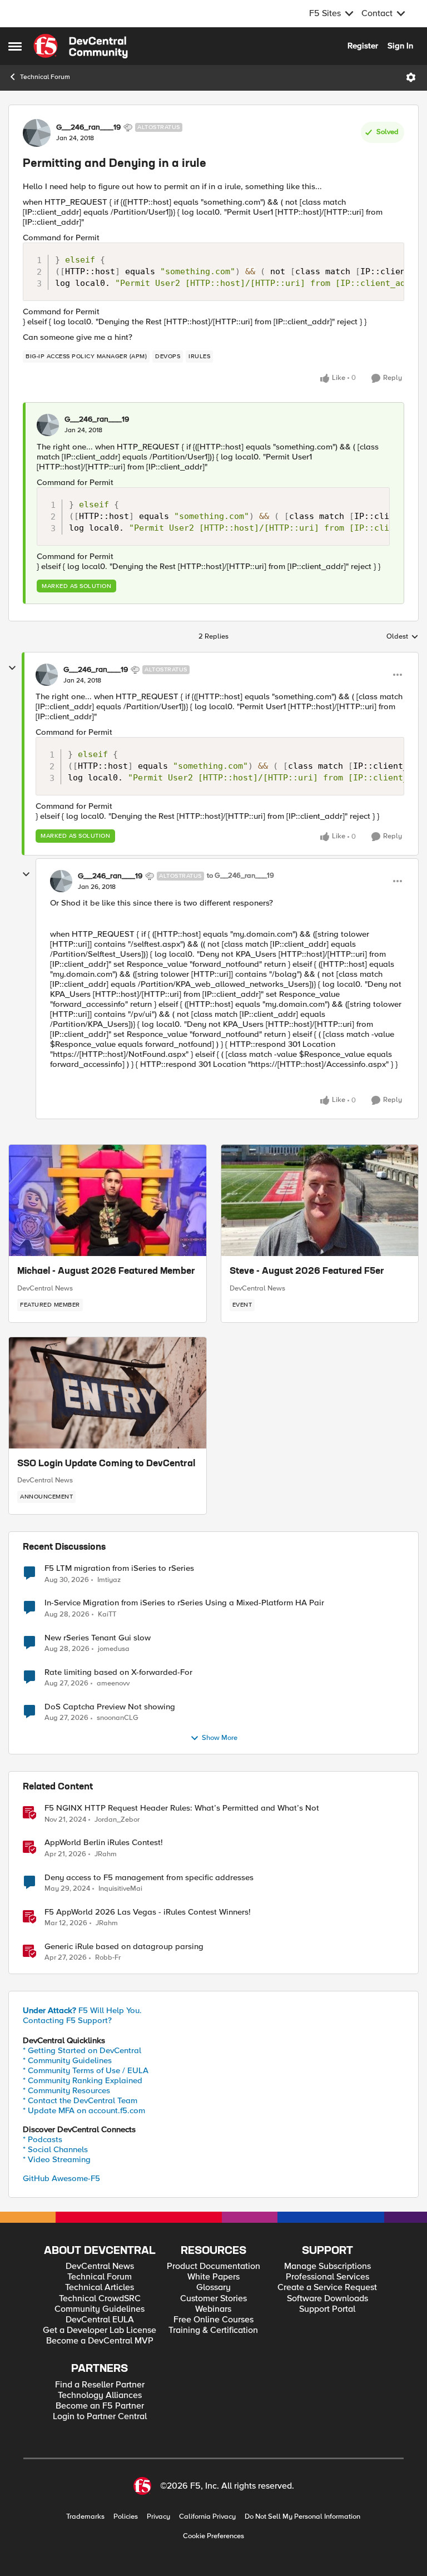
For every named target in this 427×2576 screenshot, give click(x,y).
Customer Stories (213, 2299)
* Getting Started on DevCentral (82, 2050)
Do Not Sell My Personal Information (302, 2517)
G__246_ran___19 (88, 127)
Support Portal (327, 2309)
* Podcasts (43, 2139)
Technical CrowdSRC (100, 2299)
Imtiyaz (109, 1580)
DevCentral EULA (100, 2320)
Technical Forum (45, 77)
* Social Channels (55, 2149)
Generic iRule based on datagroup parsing (124, 1947)
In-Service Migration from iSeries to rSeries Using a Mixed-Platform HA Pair (184, 1603)
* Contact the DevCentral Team (80, 2100)
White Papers (213, 2277)
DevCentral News (45, 1288)
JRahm (106, 1854)
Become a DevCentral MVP (100, 2341)
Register (363, 46)
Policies (126, 2517)
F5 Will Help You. (82, 2010)
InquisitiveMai (120, 1889)
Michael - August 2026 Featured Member (106, 1272)
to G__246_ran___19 (240, 876)
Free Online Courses (213, 2320)
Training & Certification (213, 2330)
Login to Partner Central (100, 2417)
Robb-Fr (108, 1958)
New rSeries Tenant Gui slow (98, 1638)
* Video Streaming (57, 2159)
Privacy (158, 2517)
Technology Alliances (100, 2395)
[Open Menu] (411, 77)
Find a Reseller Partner (100, 2385)
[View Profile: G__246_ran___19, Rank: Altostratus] (37, 133)
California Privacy (207, 2517)
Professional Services (327, 2277)
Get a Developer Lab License (100, 2330)
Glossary (213, 2288)
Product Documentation (213, 2266)
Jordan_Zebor (117, 1820)
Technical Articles (100, 2288)
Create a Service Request (327, 2288)
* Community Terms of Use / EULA (86, 2070)
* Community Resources (66, 2090)
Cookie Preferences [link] (213, 2536)
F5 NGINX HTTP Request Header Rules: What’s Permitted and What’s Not (182, 1808)
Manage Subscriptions (327, 2266)
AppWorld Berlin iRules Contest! (104, 1843)
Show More (220, 1738)
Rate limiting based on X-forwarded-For (118, 1672)
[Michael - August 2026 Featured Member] (108, 1200)
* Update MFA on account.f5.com (84, 2110)
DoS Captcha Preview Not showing (110, 1707)
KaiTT (107, 1615)
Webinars (213, 2309)
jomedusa (114, 1649)
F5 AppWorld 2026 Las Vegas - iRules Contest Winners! (148, 1912)
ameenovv (113, 1683)
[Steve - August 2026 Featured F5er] (320, 1200)
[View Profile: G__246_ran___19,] (48, 425)
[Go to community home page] (81, 46)
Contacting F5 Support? (67, 2020)
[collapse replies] (12, 668)
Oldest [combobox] (403, 637)
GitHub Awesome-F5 (61, 2178)
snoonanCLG (118, 1718)
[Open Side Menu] (15, 46)
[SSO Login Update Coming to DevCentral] (108, 1393)
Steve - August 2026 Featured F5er (307, 1272)
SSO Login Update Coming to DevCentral (106, 1464)
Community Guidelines (100, 2309)
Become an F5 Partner (100, 2406)
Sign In (400, 46)
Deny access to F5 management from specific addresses (149, 1878)
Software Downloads (327, 2299)
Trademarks (85, 2517)
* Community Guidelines (67, 2060)
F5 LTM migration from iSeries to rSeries (119, 1568)
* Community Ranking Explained (83, 2080)
